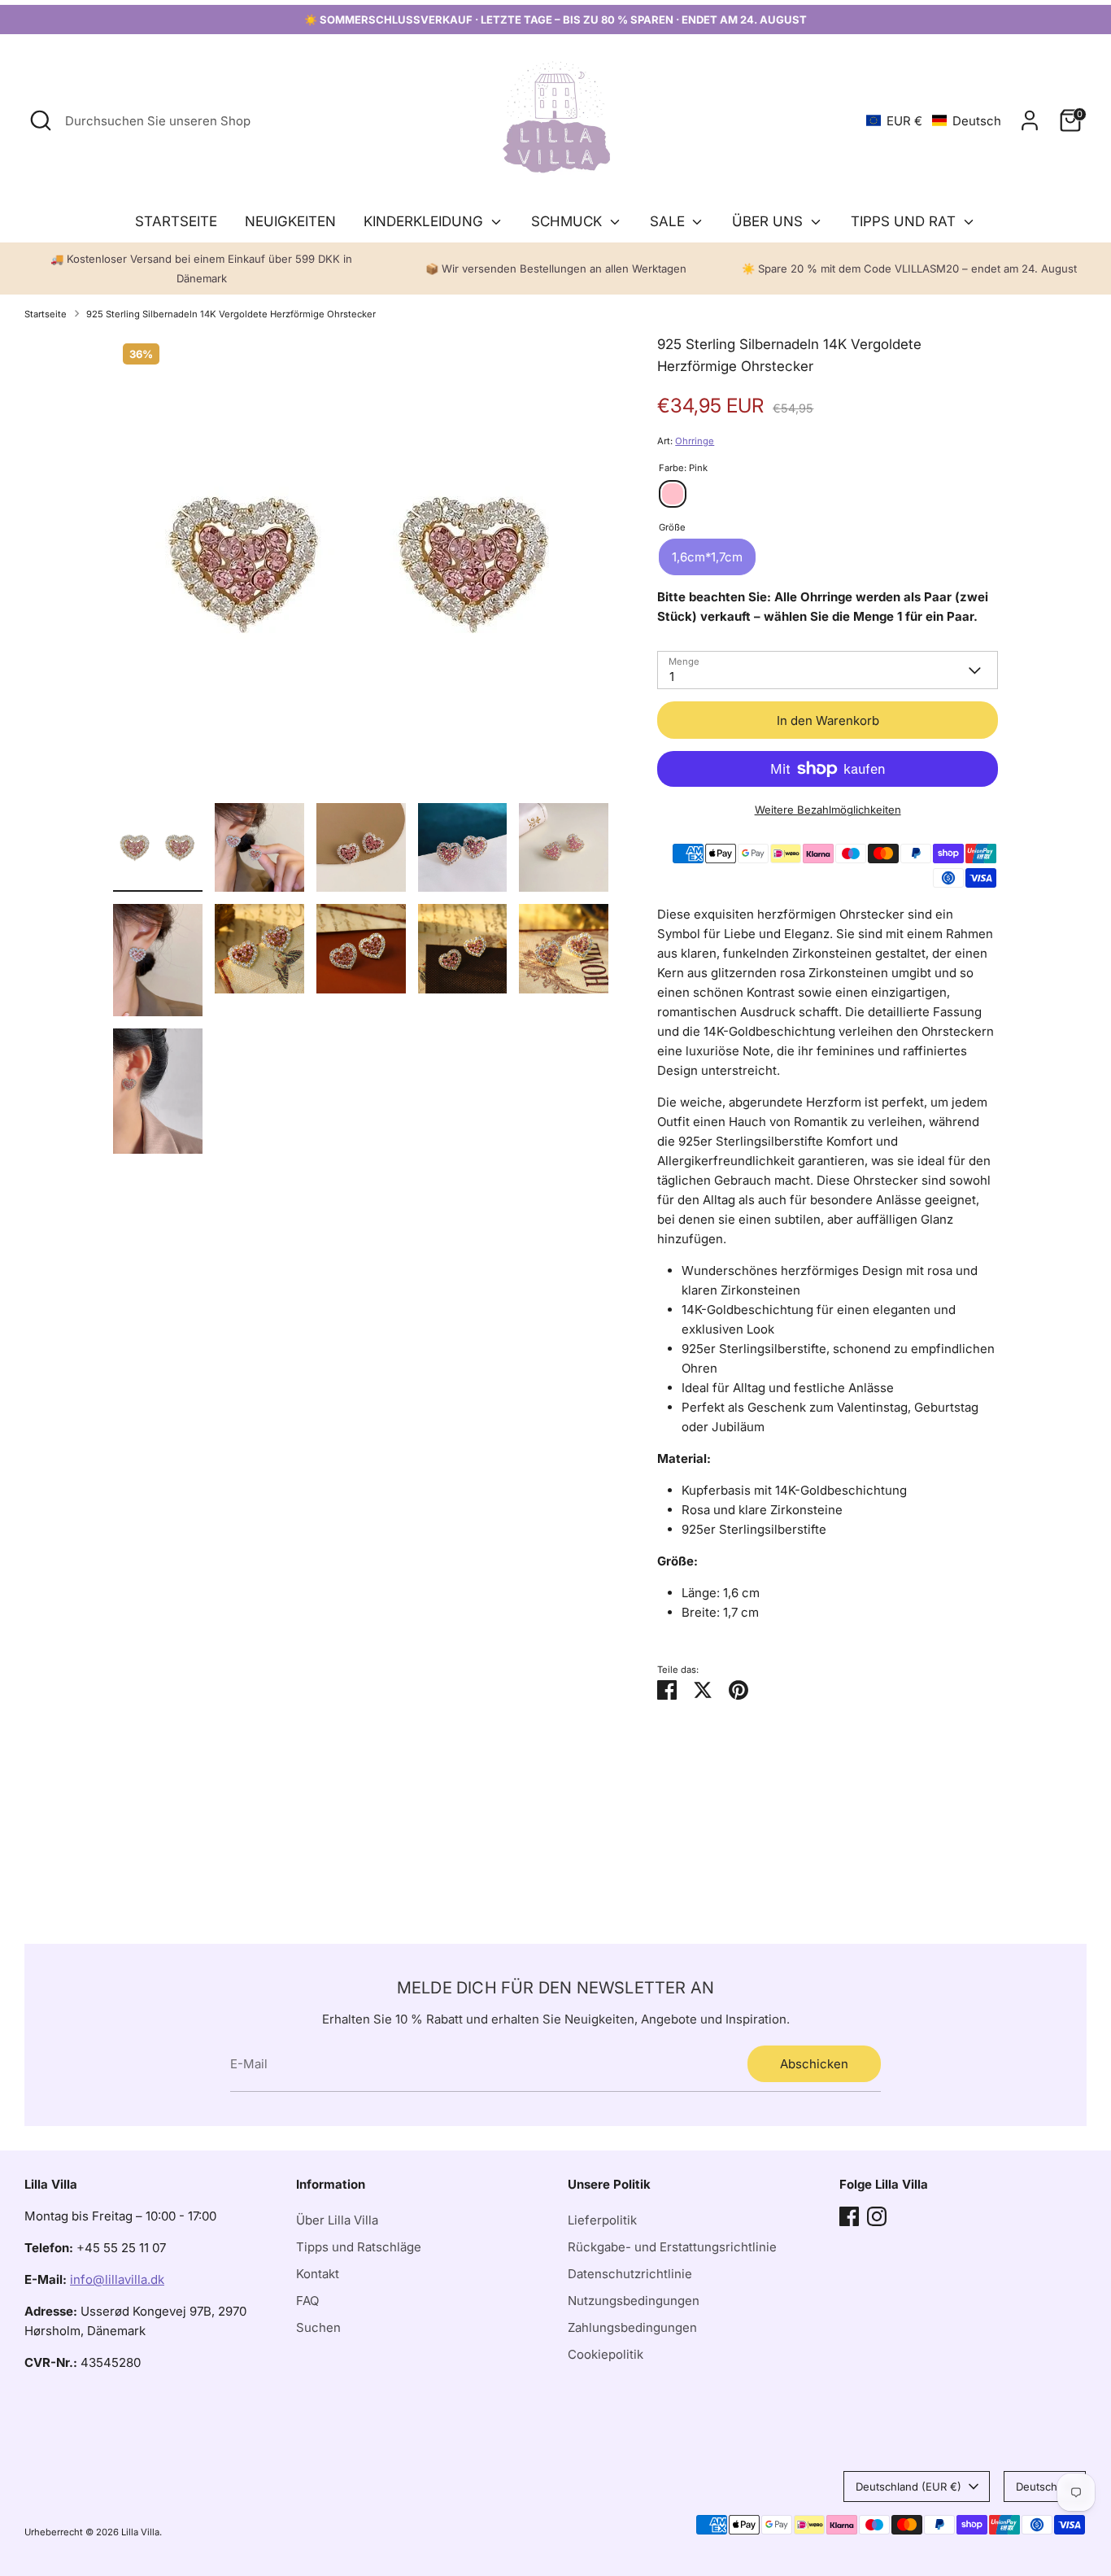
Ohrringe (695, 441)
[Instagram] (877, 2216)
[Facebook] (849, 2216)
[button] (934, 121)
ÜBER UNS (769, 221)
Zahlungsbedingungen (632, 2327)
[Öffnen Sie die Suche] (41, 120)
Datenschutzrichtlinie (630, 2274)
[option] (361, 568)
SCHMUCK (569, 221)
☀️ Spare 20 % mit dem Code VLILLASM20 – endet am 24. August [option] (909, 269)
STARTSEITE (176, 221)
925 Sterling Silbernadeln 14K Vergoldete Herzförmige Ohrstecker (231, 314)
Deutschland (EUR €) (908, 2486)
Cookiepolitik (606, 2354)
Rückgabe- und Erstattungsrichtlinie (672, 2247)
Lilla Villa (140, 2532)
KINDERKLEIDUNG (425, 221)
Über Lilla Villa (337, 2220)
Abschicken (814, 2064)
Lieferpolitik (602, 2220)
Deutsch (1037, 2486)
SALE (669, 221)
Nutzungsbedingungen (634, 2301)
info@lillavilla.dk (117, 2279)
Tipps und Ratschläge (359, 2247)
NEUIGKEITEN (290, 221)
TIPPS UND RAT (905, 221)
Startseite (46, 314)
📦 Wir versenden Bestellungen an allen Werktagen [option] (556, 269)
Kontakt (318, 2274)
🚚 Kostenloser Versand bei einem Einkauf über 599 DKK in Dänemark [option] (201, 269)
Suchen (318, 2327)
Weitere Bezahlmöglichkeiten (828, 810)
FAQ (307, 2301)
